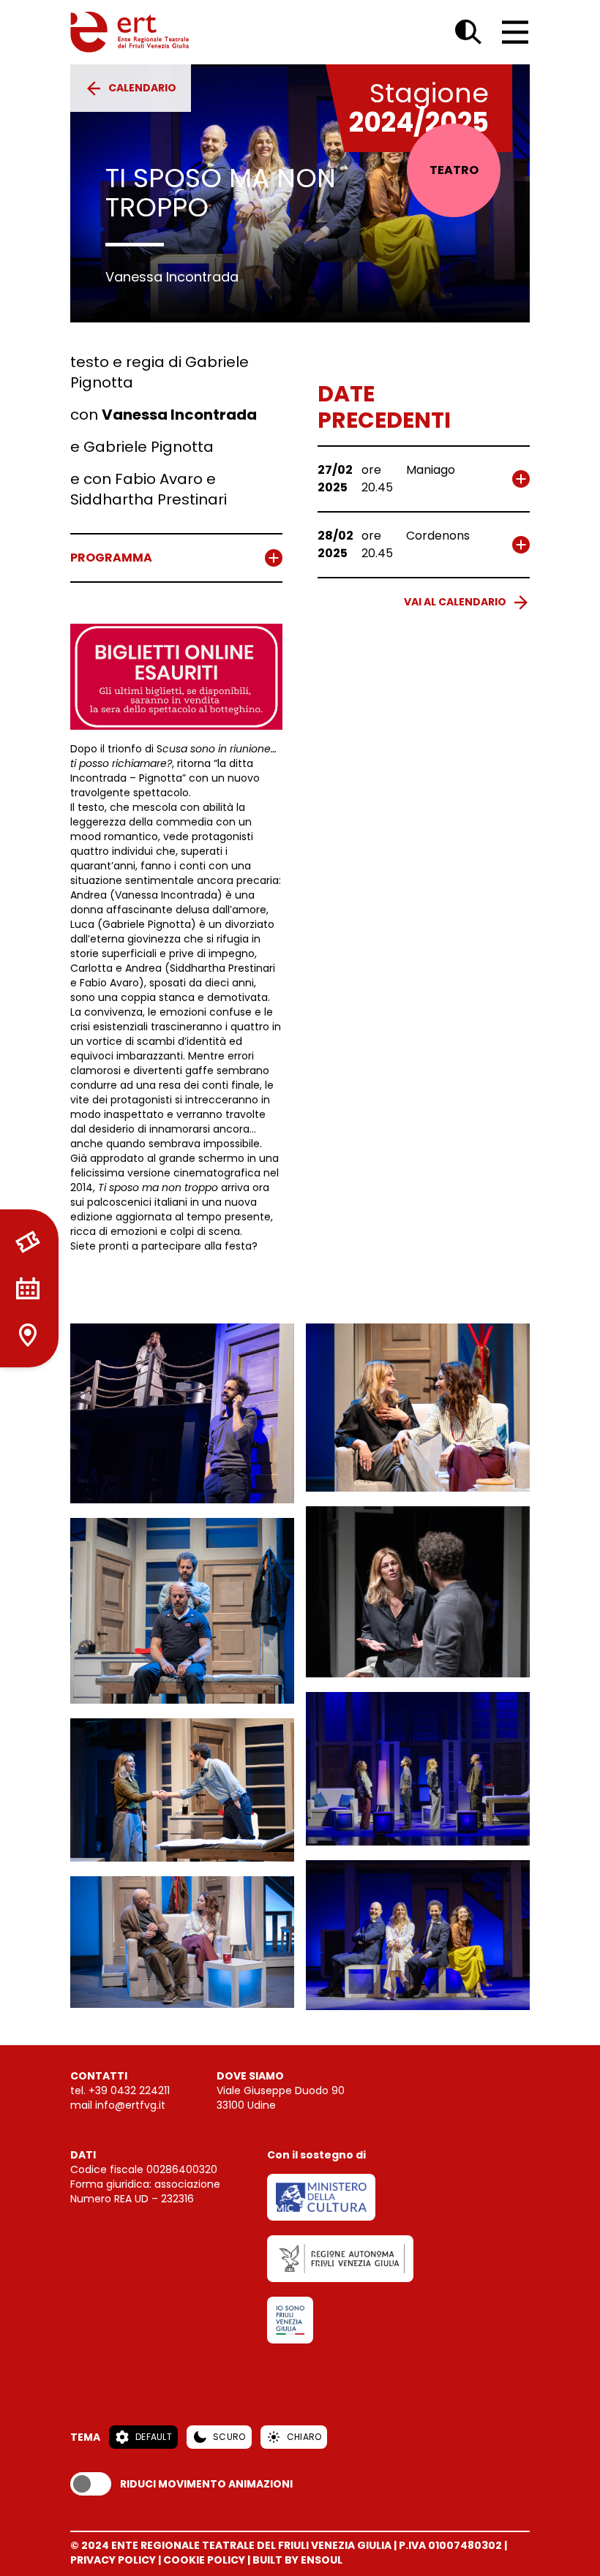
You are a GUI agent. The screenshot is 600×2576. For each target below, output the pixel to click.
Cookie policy (204, 2560)
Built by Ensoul (297, 2560)
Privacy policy (113, 2560)
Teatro (454, 170)
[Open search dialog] (468, 32)
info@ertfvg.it (130, 2105)
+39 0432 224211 (129, 2090)
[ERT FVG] (130, 32)
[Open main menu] (515, 32)
